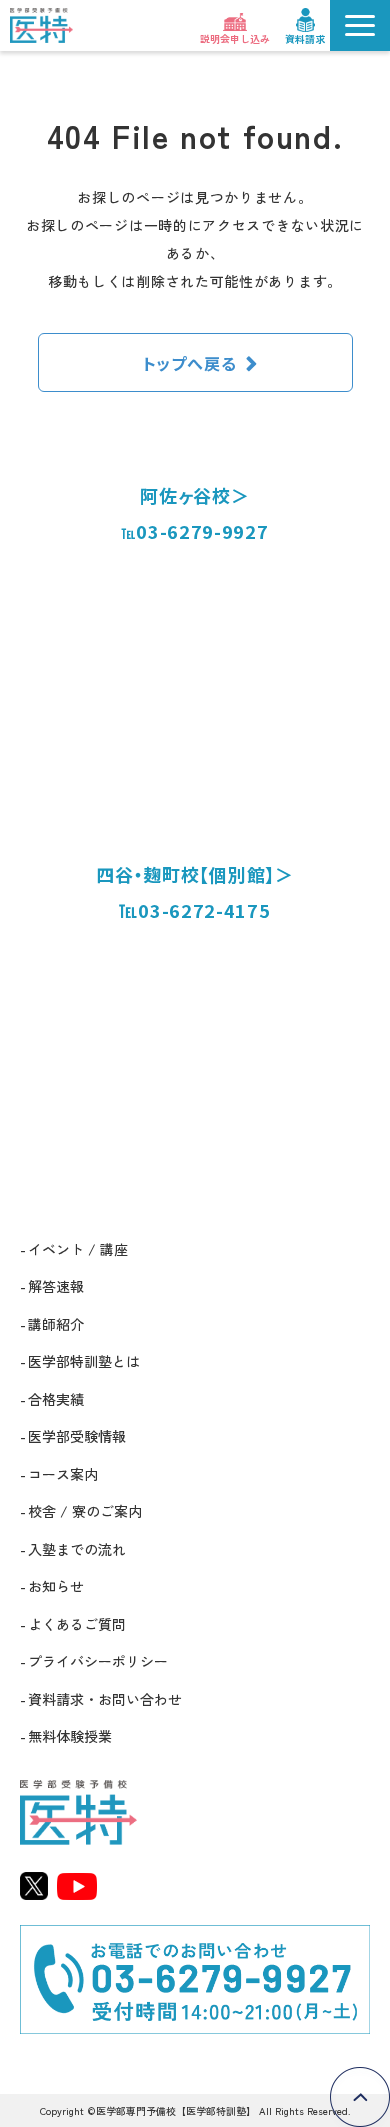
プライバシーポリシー (98, 1661)
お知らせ (56, 1586)
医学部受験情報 (77, 1436)
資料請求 (305, 38)
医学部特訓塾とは (84, 1361)
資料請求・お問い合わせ (105, 1699)
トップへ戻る (190, 363)
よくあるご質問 (77, 1624)
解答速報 (56, 1286)
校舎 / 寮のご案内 (85, 1511)
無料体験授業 (70, 1736)
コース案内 (63, 1474)
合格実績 (56, 1399)
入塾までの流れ (77, 1549)
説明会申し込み (235, 38)
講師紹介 (56, 1324)
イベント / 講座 (78, 1249)
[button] (360, 25)
